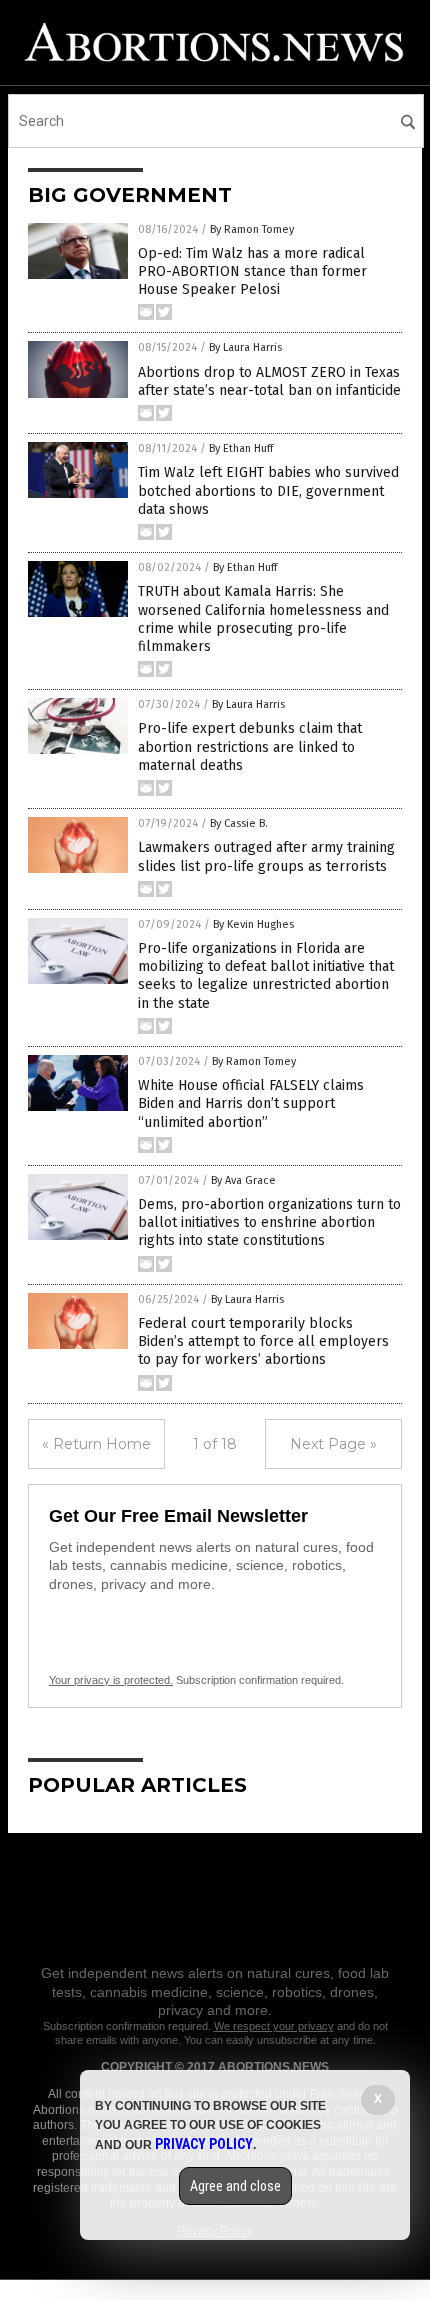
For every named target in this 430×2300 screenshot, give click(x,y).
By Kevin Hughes (253, 924)
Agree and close (235, 2186)
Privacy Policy (204, 2144)
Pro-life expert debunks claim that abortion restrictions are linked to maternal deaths (250, 746)
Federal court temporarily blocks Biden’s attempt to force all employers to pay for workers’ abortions (263, 1341)
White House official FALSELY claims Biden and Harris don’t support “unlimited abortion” (251, 1103)
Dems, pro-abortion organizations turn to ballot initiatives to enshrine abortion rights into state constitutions (269, 1222)
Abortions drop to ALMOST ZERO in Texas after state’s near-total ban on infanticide (269, 381)
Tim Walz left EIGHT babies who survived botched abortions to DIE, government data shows (268, 490)
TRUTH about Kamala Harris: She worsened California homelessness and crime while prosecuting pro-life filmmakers (263, 619)
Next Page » (333, 1444)
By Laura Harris (245, 347)
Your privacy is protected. (111, 1680)
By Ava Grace (243, 1180)
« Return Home (96, 1444)
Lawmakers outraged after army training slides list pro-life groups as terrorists (266, 856)
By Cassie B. (239, 823)
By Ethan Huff (241, 448)
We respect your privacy (274, 2026)
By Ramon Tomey (252, 229)
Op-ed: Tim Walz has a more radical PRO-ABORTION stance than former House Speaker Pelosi (252, 271)
